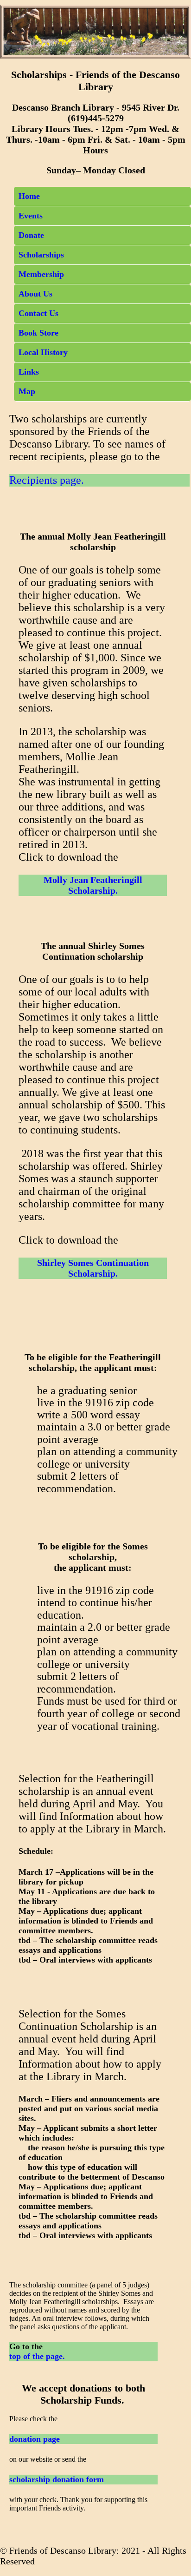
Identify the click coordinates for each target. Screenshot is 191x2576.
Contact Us (38, 313)
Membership (41, 274)
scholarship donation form (57, 2479)
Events (31, 216)
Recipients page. (47, 480)
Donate (31, 235)
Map (27, 391)
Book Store (38, 333)
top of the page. (37, 2356)
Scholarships (41, 255)
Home (29, 196)
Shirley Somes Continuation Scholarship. (93, 1268)
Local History (43, 352)
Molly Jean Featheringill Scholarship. (93, 885)
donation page (35, 2439)
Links (29, 372)
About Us (35, 294)
